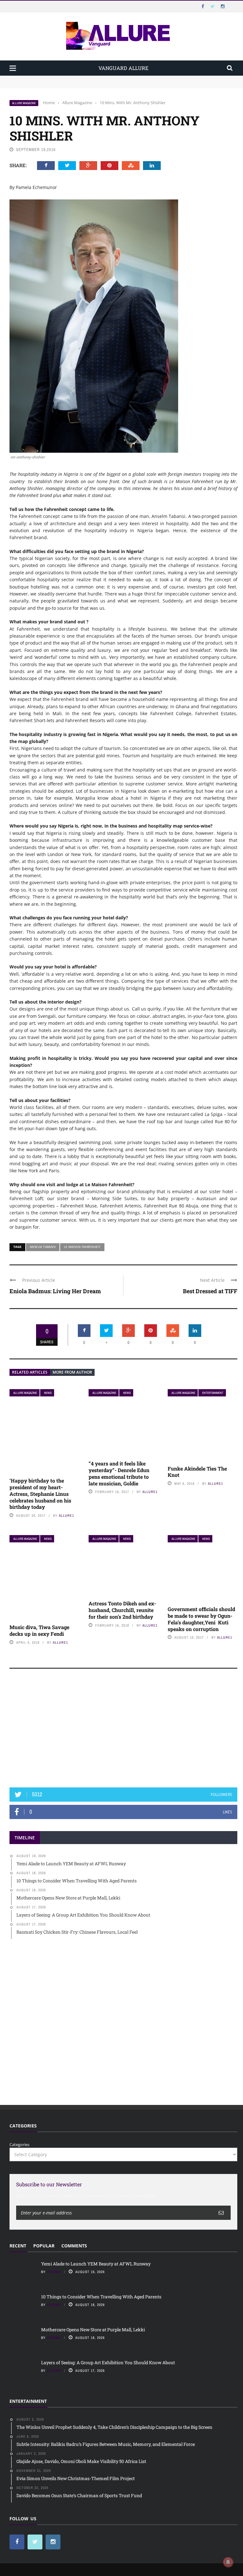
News (48, 1393)
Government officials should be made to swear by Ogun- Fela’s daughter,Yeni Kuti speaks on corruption (201, 1619)
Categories (19, 2145)
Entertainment (213, 1393)
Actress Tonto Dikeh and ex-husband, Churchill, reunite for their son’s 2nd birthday (122, 1610)
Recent (18, 2246)
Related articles (30, 1372)
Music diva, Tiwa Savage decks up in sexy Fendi (39, 1630)
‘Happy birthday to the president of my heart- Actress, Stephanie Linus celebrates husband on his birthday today (40, 1494)
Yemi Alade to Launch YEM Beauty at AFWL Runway (62, 79)
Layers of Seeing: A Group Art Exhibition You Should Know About (108, 2362)
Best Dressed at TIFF (210, 1291)
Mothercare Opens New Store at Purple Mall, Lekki (93, 2330)
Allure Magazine (24, 103)
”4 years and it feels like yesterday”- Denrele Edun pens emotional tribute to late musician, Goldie (119, 1473)
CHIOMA (54, 2272)
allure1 (66, 1515)
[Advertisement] (123, 1731)
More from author (72, 1372)
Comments (74, 2246)
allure (54, 2371)
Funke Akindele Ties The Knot (197, 1472)
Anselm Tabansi (43, 1247)
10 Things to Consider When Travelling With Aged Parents (67, 85)
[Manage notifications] (228, 2562)
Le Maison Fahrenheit (82, 1247)
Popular (44, 2246)
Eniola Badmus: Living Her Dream (55, 1291)
